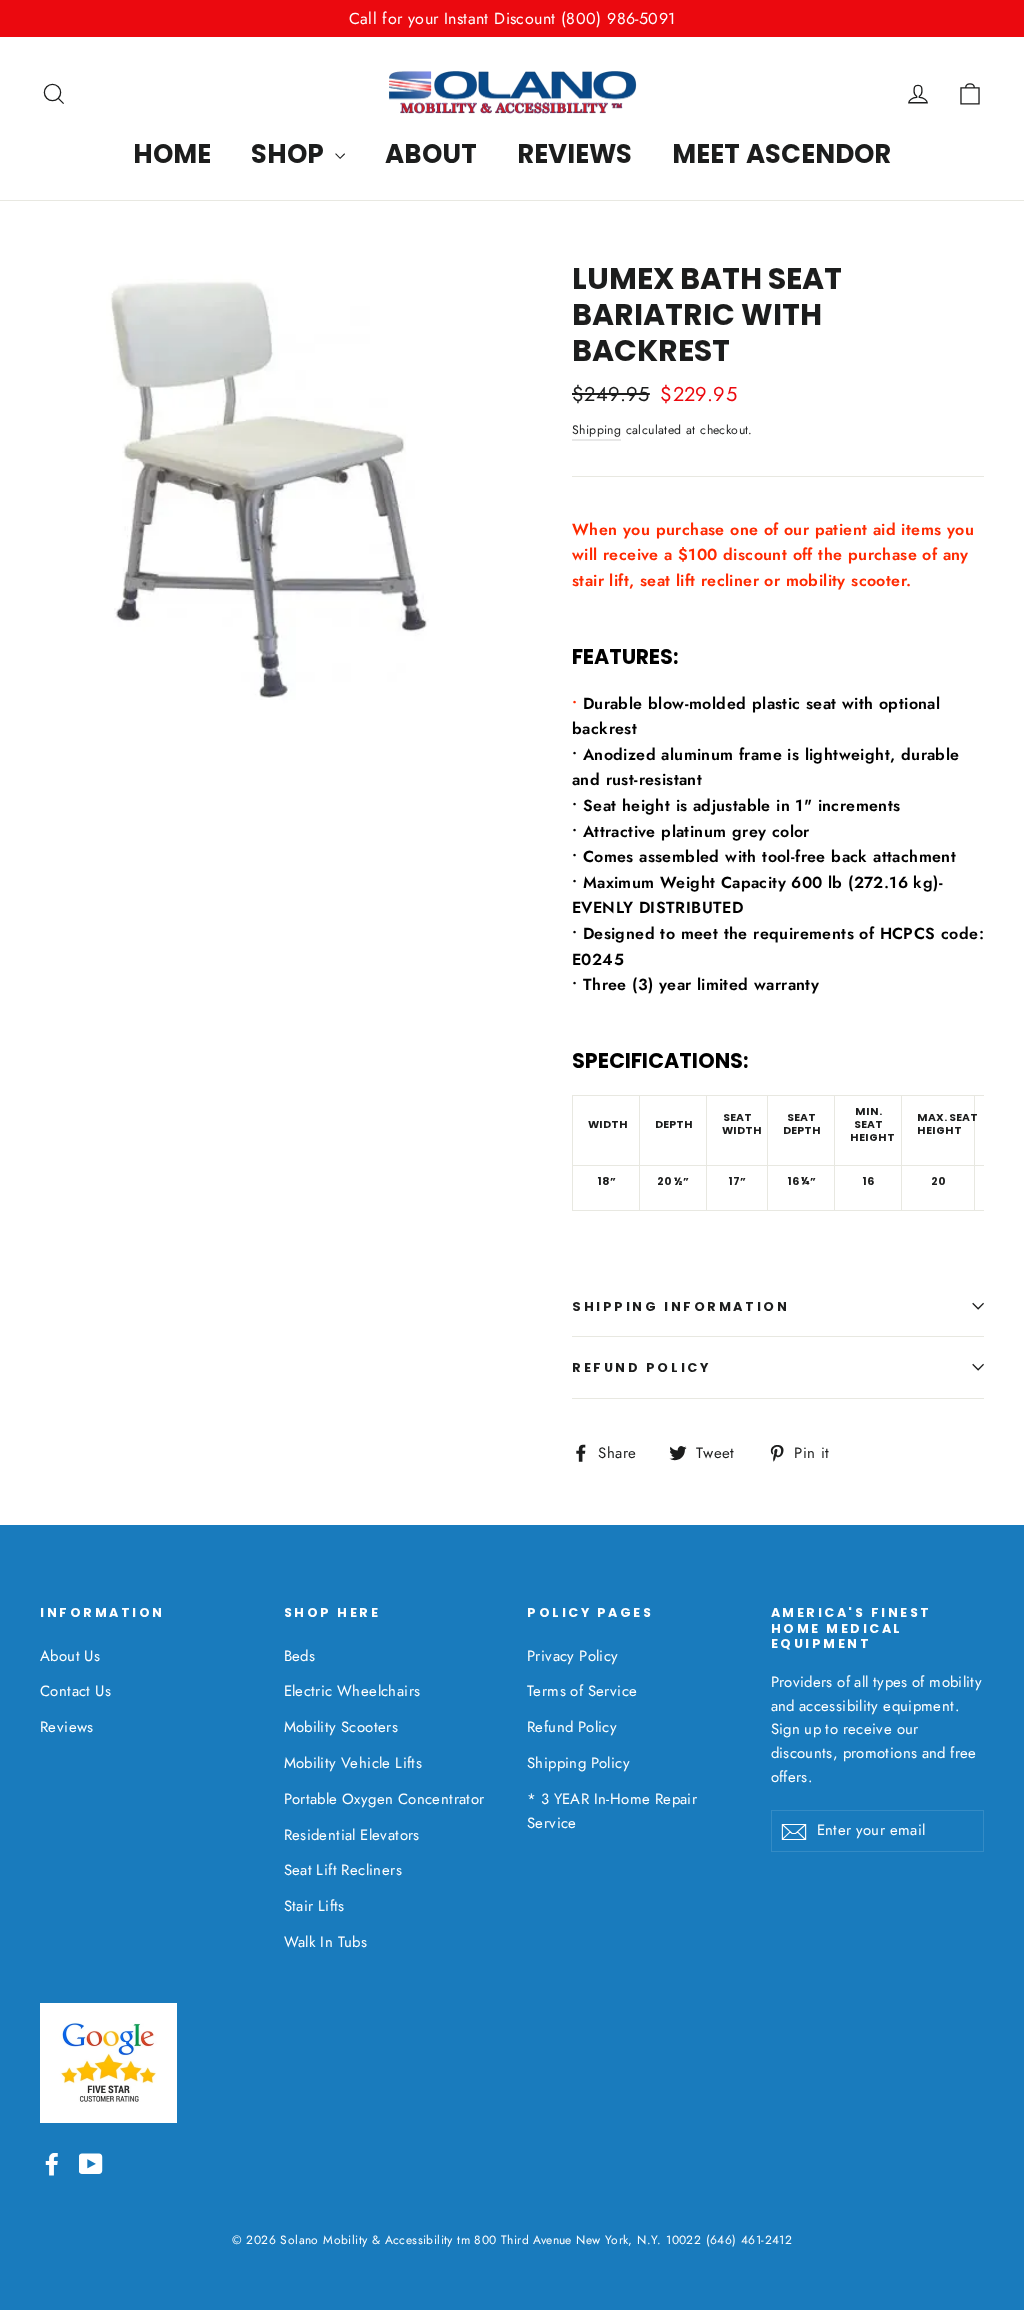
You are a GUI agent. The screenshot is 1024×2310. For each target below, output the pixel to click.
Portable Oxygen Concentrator (384, 1799)
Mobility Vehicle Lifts (353, 1763)
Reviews (67, 1727)
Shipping (596, 430)
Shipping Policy (578, 1763)
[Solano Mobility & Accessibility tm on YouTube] (91, 2162)
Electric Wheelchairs (352, 1691)
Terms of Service (582, 1691)
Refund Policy (641, 1367)
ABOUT (431, 154)
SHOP (290, 154)
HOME (172, 154)
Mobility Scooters (341, 1727)
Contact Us (75, 1691)
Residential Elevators (352, 1835)
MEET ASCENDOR (781, 154)
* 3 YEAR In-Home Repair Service (612, 1811)
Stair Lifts (314, 1906)
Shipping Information (680, 1306)
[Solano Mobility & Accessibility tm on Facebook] (52, 2162)
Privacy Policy (573, 1656)
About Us (70, 1656)
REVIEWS (574, 154)
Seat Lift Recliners (343, 1870)
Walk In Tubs (326, 1942)
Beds (300, 1656)
